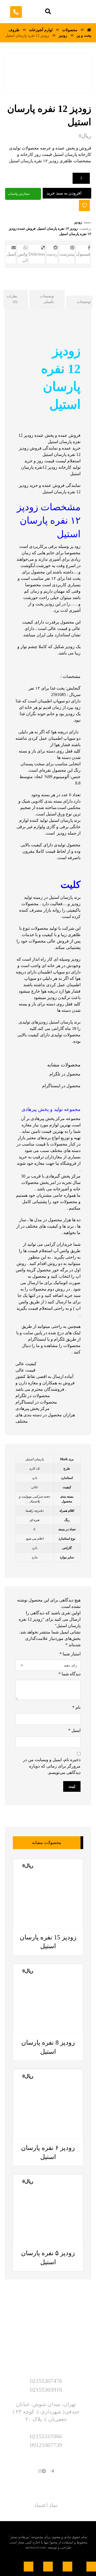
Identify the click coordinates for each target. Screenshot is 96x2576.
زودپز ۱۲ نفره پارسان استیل (57, 229)
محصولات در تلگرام (33, 1396)
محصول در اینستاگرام (61, 1086)
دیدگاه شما (69, 1674)
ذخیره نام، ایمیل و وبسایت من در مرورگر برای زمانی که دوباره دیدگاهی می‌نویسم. (52, 1766)
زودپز (78, 222)
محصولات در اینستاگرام (36, 1402)
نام (76, 1707)
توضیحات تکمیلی (47, 299)
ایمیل (74, 1730)
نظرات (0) (12, 299)
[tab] (47, 299)
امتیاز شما (70, 1654)
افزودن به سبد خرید (64, 193)
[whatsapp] (48, 2471)
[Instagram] (40, 2471)
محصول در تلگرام (65, 1074)
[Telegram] (52, 2471)
